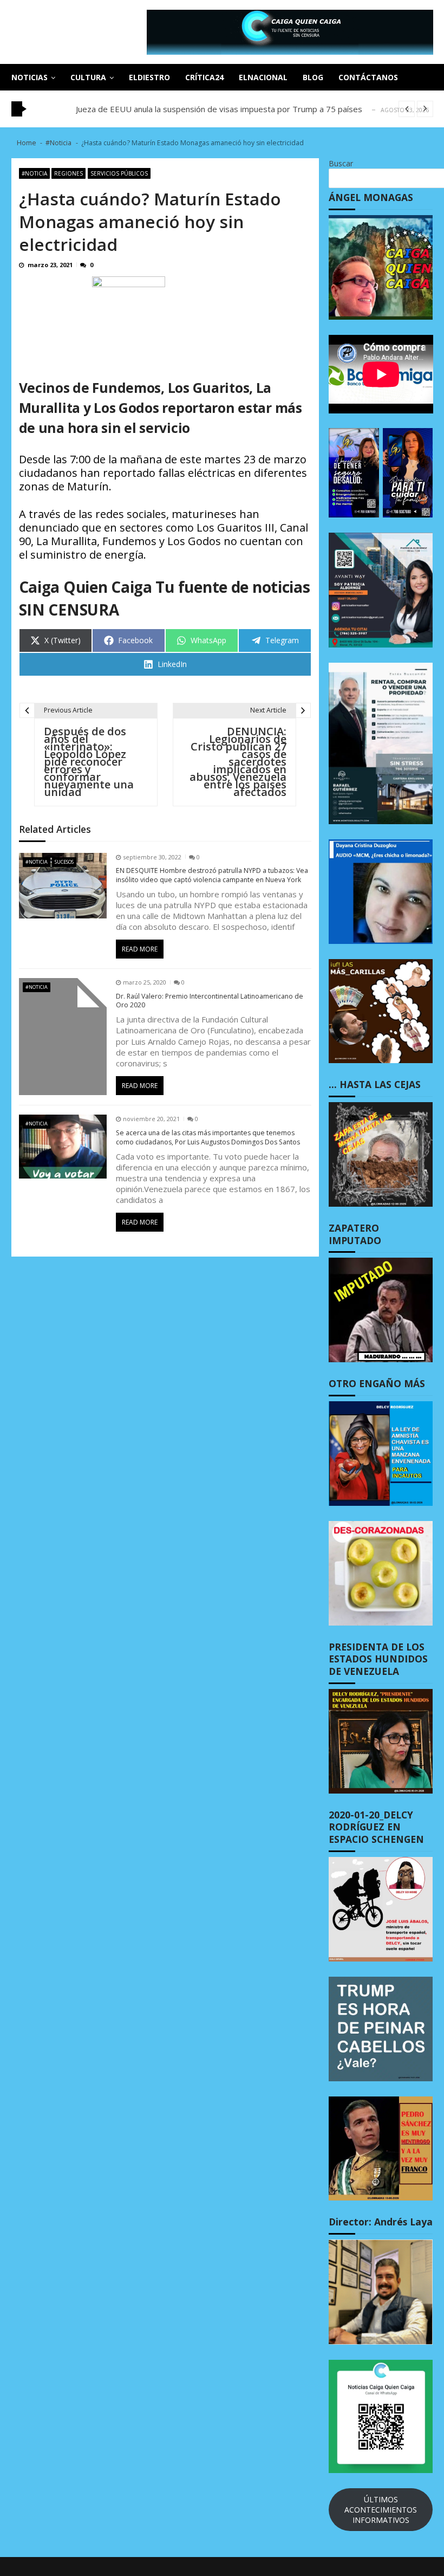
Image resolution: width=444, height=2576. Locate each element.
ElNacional (263, 77)
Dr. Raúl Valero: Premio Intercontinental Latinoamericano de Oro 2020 (210, 1001)
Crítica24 (204, 77)
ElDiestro (149, 77)
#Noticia (34, 173)
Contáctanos (368, 77)
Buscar (341, 163)
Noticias (30, 77)
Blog (313, 77)
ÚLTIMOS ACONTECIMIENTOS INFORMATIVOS (381, 2510)
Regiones (68, 173)
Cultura (88, 77)
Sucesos (64, 862)
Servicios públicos (119, 173)
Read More (140, 949)
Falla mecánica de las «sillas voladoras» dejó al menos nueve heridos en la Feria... (226, 109)
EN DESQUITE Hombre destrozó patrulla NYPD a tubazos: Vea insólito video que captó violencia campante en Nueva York (212, 875)
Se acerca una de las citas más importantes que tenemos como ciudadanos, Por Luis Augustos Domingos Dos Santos (208, 1138)
